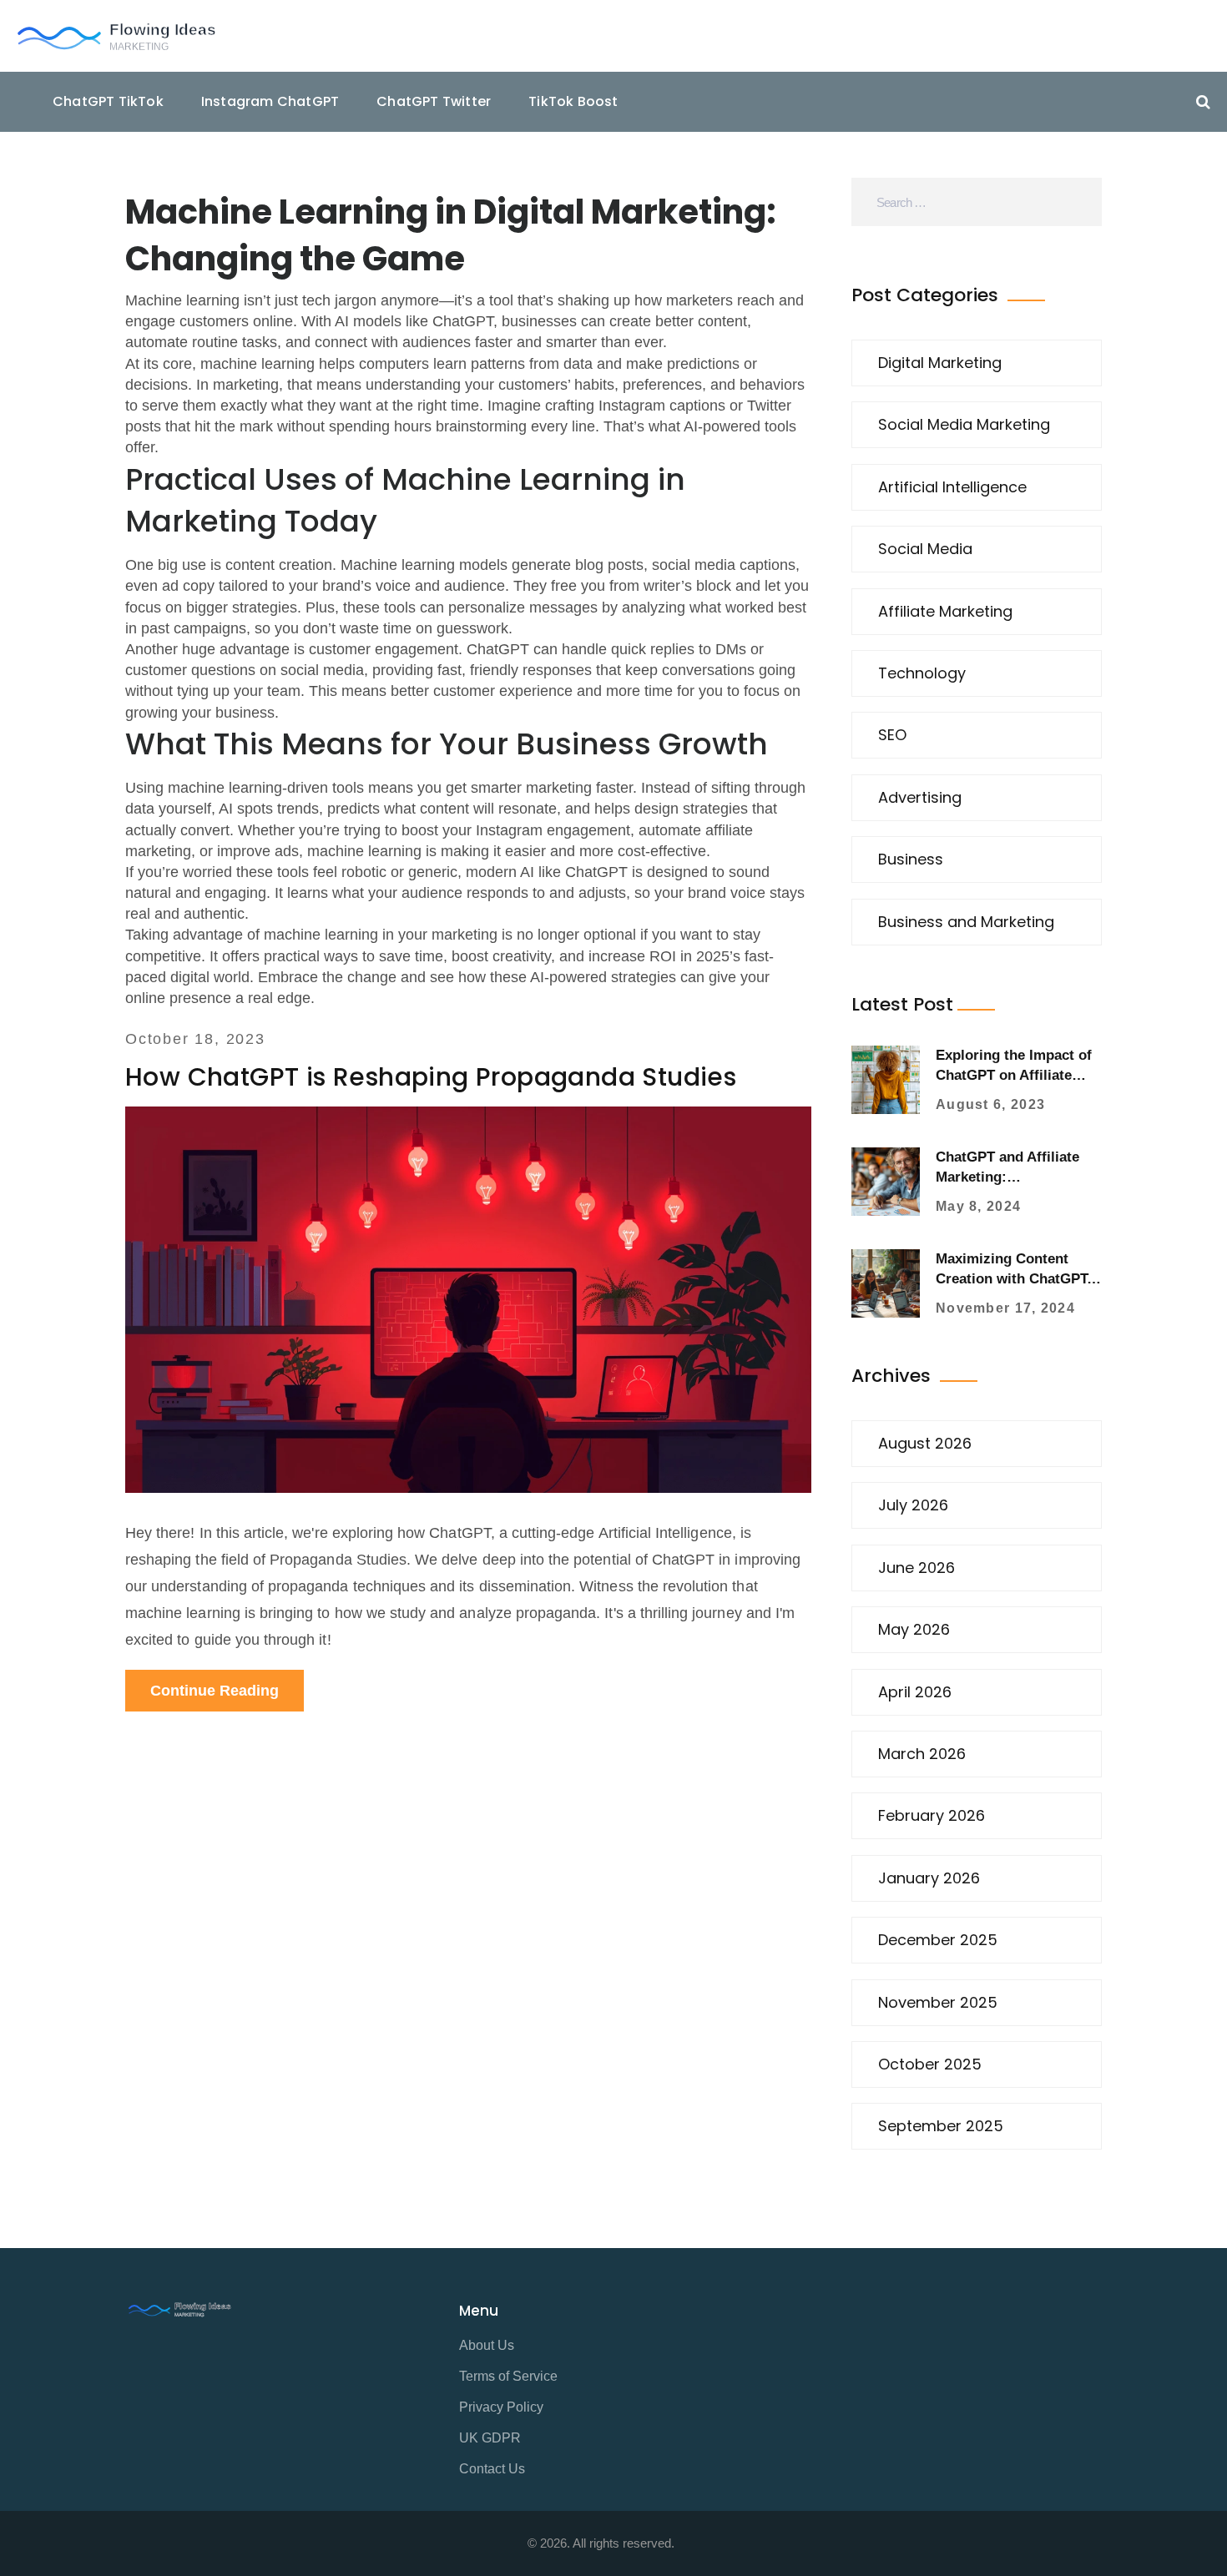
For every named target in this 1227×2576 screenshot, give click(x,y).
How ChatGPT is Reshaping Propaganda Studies (431, 1077)
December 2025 (938, 1940)
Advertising (920, 797)
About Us (487, 2345)
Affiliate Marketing (945, 611)
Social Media (925, 549)
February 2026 (932, 1815)
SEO (892, 735)
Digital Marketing (940, 363)
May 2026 (914, 1629)
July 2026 (913, 1505)
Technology (922, 673)
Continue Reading (215, 1691)
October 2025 (930, 2064)
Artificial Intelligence (952, 487)
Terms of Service (508, 2376)
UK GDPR (490, 2438)
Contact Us (492, 2469)
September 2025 (941, 2126)
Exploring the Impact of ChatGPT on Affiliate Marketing (1014, 1075)
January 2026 (929, 1878)
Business (911, 859)
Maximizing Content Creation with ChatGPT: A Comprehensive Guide (1016, 1279)
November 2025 (938, 2002)
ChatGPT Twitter (434, 101)
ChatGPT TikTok (108, 101)
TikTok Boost (573, 101)
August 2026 (925, 1443)
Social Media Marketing (964, 424)
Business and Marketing (966, 922)
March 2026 (922, 1754)
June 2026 (916, 1568)
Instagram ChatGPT (270, 101)
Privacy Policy (501, 2407)
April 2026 (915, 1692)
